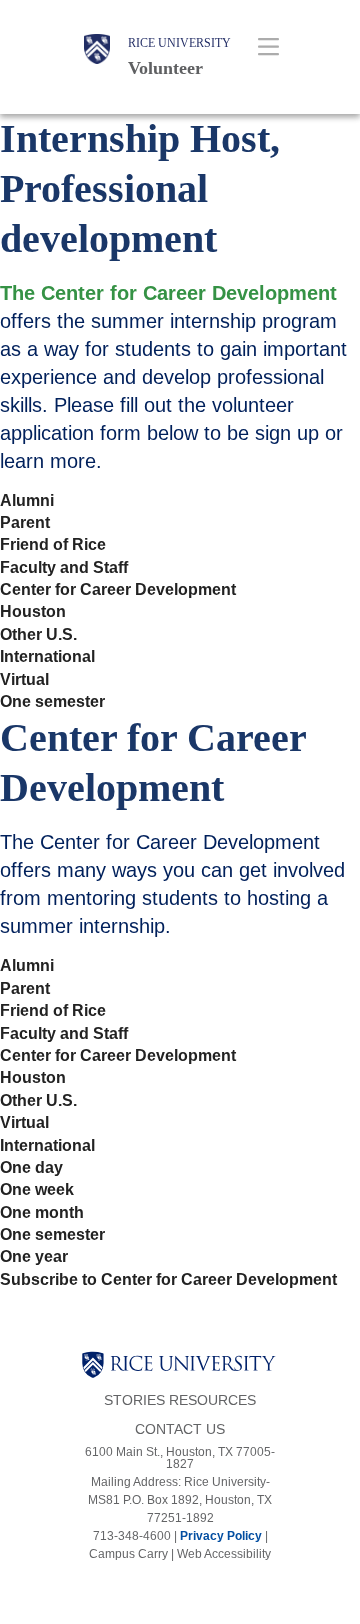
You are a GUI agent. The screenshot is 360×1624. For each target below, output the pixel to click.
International (47, 657)
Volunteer (165, 68)
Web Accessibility (224, 1554)
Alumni (27, 501)
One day (31, 1168)
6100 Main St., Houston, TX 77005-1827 (180, 1458)
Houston (33, 612)
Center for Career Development (118, 590)
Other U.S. (38, 635)
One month (42, 1213)
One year (34, 1257)
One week (37, 1190)
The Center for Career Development (168, 293)
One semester (52, 702)
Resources (212, 1400)
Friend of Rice (53, 545)
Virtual (24, 680)
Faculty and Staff (64, 568)
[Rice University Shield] (97, 57)
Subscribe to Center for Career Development (168, 1280)
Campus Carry (128, 1554)
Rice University (179, 43)
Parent (25, 523)
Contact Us (180, 1429)
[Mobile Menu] (268, 45)
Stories (134, 1400)
